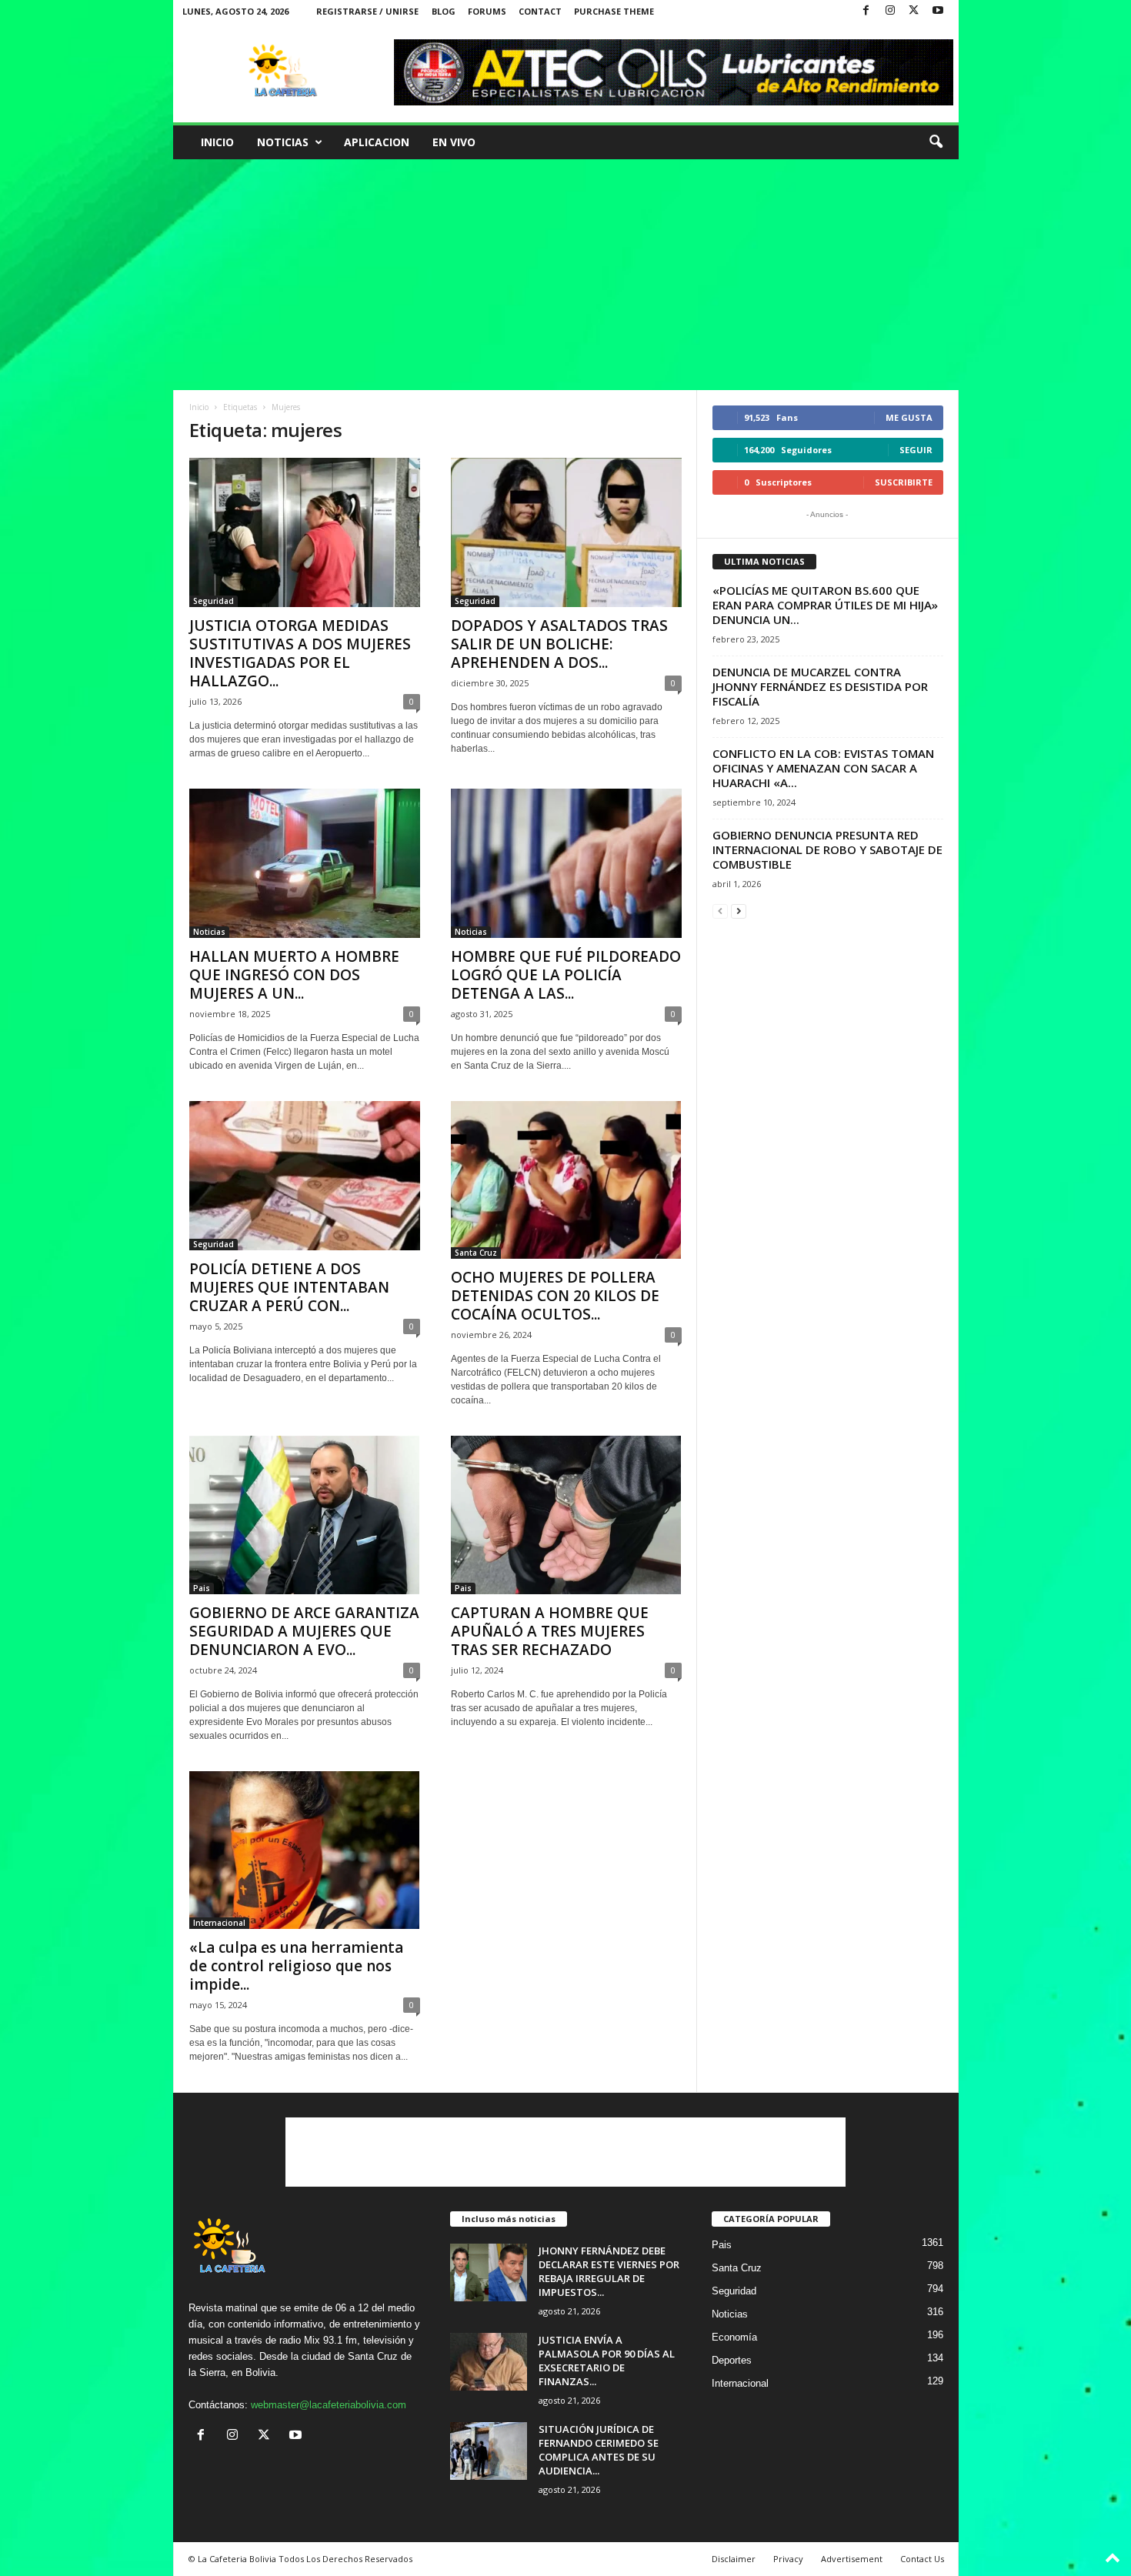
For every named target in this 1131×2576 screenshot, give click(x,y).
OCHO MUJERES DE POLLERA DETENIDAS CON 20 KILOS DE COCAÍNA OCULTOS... (555, 1296)
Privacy (788, 2559)
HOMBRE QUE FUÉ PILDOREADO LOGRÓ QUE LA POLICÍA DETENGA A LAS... (566, 975)
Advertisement (852, 2559)
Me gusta (909, 417)
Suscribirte (904, 482)
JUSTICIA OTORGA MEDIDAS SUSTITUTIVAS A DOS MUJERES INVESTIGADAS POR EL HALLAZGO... (300, 653)
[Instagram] (890, 11)
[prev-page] (720, 911)
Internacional (219, 1923)
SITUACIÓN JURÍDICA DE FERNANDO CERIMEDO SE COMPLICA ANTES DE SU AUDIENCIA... (599, 2450)
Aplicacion (377, 142)
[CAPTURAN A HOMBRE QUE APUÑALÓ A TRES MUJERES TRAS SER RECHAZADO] (566, 1515)
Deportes (732, 2360)
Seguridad (214, 601)
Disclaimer (734, 2559)
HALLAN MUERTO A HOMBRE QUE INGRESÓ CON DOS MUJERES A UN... (294, 975)
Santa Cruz (476, 1253)
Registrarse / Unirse (367, 11)
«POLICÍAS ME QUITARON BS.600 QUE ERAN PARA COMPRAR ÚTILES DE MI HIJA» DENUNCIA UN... (825, 605)
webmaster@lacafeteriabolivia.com (329, 2405)
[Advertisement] (566, 275)
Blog (444, 11)
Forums (487, 11)
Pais (202, 1588)
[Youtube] (938, 11)
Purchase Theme (614, 11)
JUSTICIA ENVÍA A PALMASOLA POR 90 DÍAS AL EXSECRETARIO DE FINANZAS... (607, 2361)
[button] (936, 142)
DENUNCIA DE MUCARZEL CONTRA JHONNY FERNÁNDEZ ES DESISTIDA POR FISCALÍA (820, 686)
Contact (540, 11)
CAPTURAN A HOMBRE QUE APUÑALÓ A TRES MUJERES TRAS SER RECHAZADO (550, 1631)
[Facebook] (866, 11)
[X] (914, 11)
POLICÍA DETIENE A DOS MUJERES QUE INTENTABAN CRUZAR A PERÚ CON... (289, 1287)
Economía (734, 2337)
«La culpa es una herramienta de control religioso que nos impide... (296, 1966)
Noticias (283, 142)
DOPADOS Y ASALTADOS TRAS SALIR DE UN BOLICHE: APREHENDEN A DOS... (559, 644)
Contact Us (922, 2559)
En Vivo (454, 142)
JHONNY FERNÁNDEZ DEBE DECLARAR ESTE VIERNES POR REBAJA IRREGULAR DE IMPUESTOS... (609, 2271)
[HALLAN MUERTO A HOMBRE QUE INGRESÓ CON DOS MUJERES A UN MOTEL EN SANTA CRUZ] (305, 863)
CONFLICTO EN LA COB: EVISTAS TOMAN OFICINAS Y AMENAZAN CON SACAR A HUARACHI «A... (823, 768)
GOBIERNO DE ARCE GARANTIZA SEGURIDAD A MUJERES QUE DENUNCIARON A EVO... (304, 1631)
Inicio (217, 142)
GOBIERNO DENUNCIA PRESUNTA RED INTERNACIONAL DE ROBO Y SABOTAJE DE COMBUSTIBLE (827, 849)
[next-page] (739, 911)
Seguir (916, 450)
